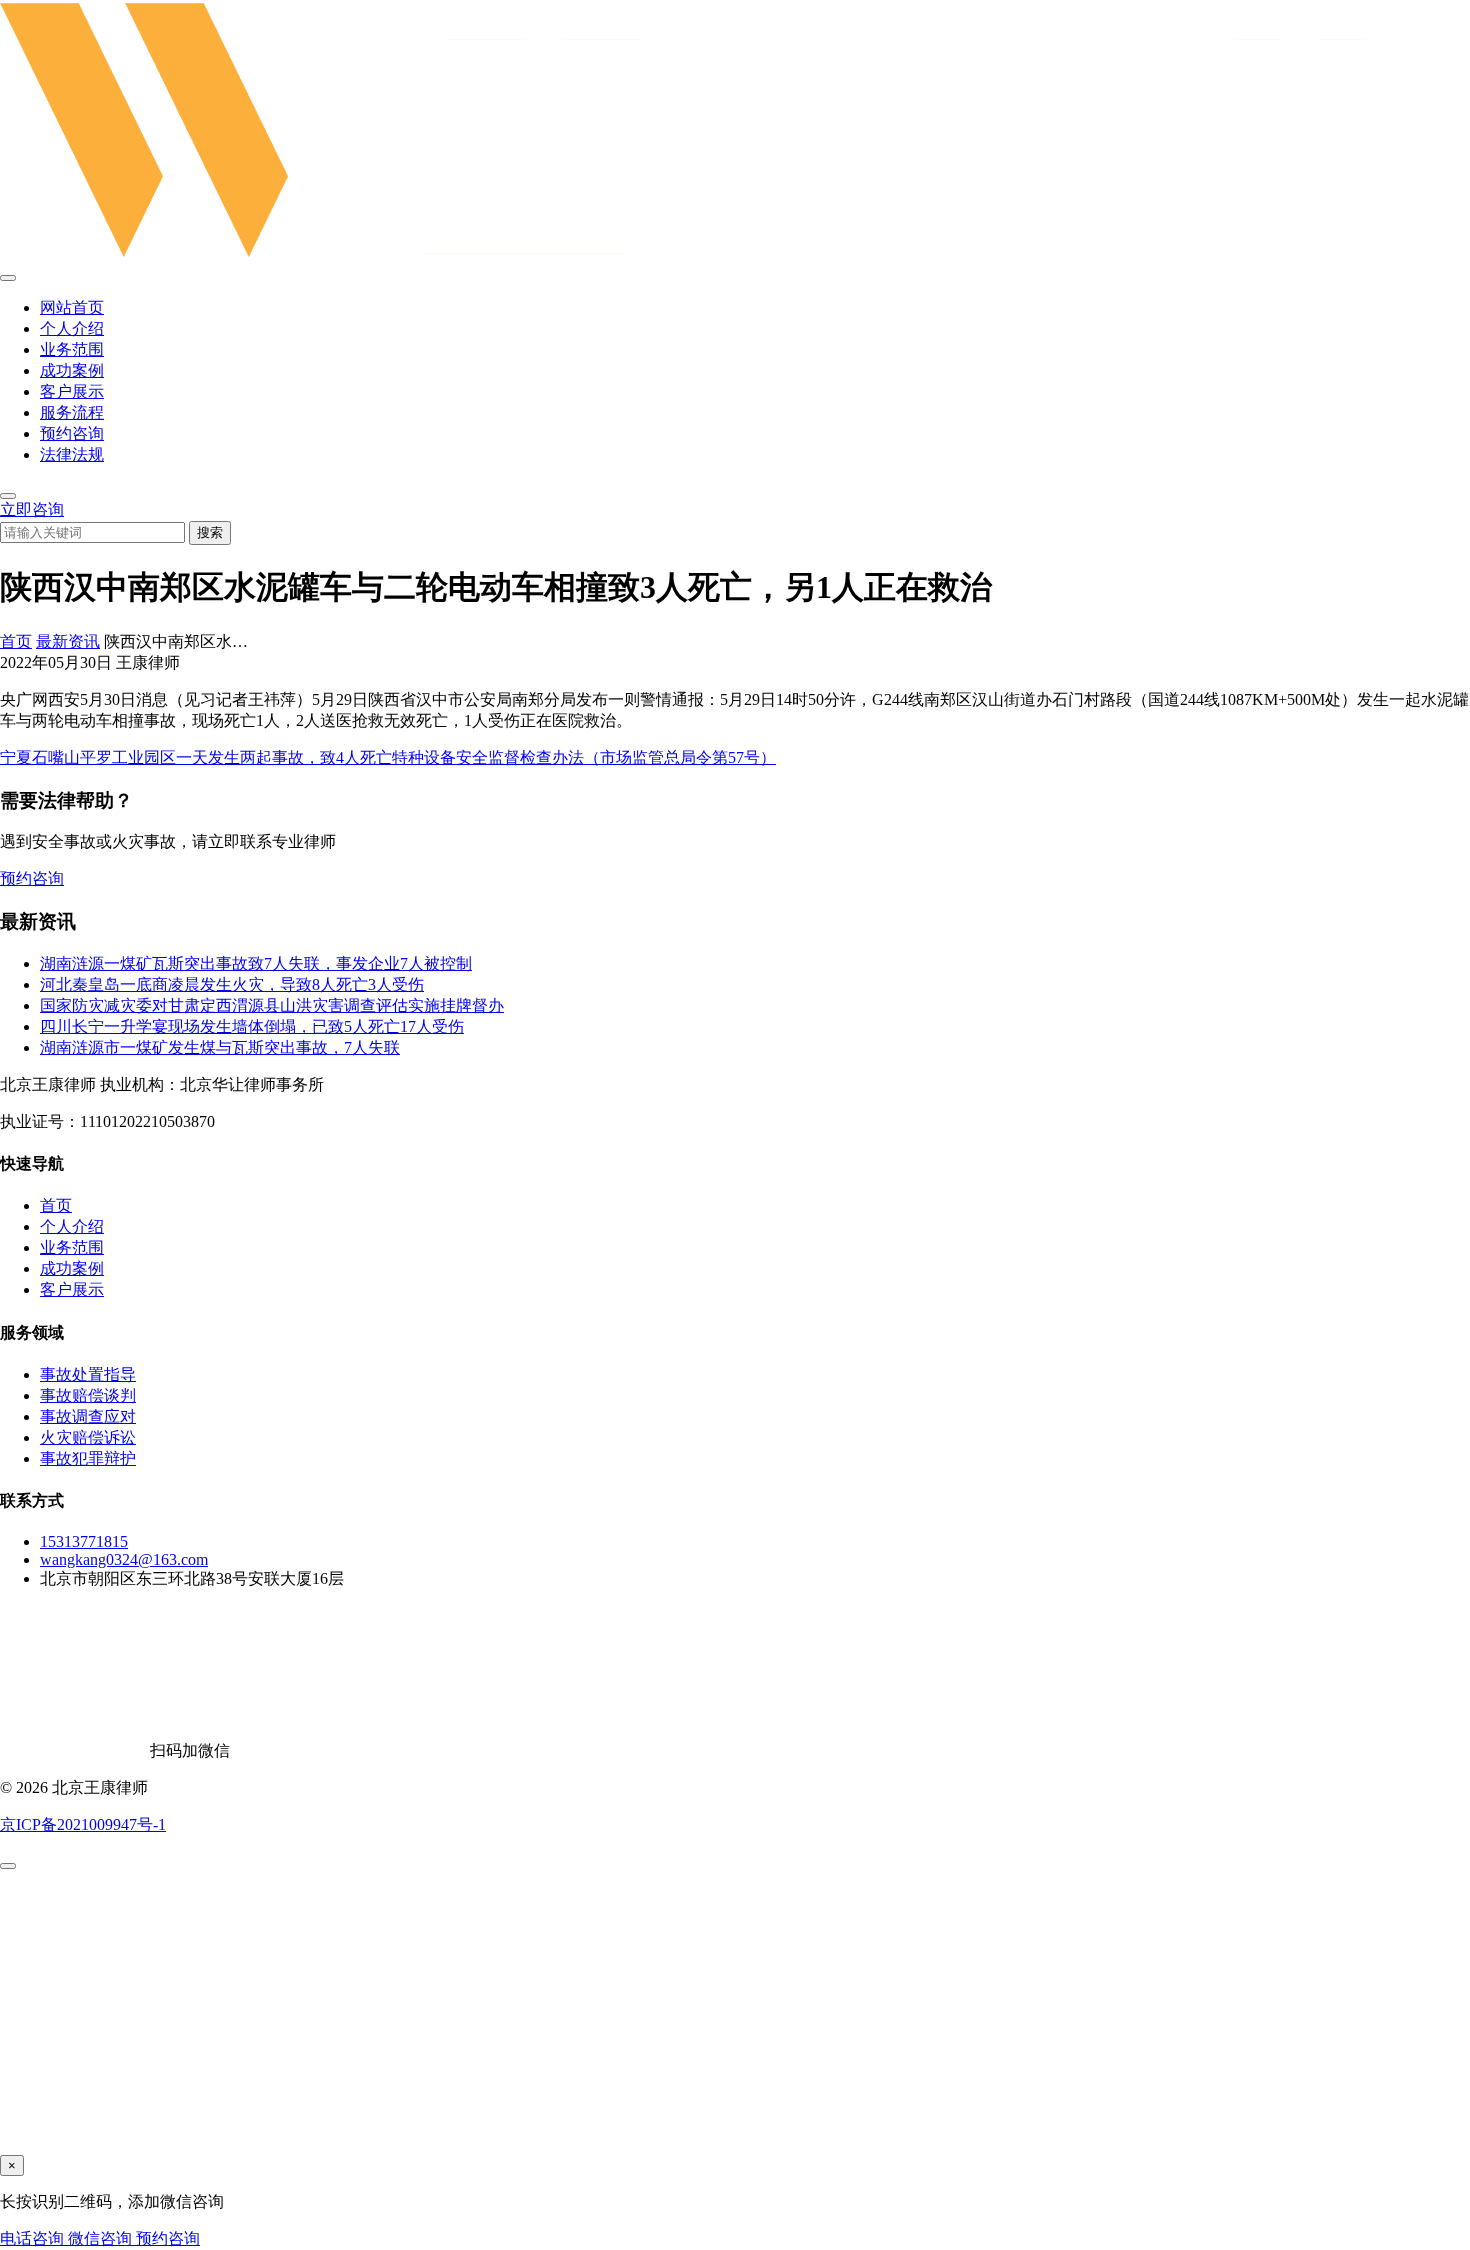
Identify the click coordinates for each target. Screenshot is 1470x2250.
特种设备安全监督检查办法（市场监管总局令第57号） (584, 757)
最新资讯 (68, 641)
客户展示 (72, 391)
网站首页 (72, 307)
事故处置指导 (88, 1374)
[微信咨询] (8, 1866)
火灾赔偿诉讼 (88, 1437)
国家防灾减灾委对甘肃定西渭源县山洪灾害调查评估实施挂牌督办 (272, 1005)
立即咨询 (32, 509)
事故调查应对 (88, 1416)
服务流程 (72, 412)
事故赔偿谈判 (88, 1395)
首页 (16, 641)
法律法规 (72, 454)
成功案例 (72, 370)
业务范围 (72, 349)
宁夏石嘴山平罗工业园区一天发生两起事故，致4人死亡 (196, 757)
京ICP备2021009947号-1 (83, 1824)
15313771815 (84, 1541)
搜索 (210, 532)
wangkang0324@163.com (124, 1559)
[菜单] (8, 278)
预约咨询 (72, 433)
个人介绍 (72, 328)
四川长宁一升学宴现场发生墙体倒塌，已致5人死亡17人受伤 (252, 1026)
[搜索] (8, 496)
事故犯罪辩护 (88, 1458)
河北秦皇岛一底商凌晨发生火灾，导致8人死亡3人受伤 (232, 984)
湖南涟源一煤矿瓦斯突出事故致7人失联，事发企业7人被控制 (256, 963)
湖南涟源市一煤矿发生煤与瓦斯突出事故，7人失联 (220, 1047)
